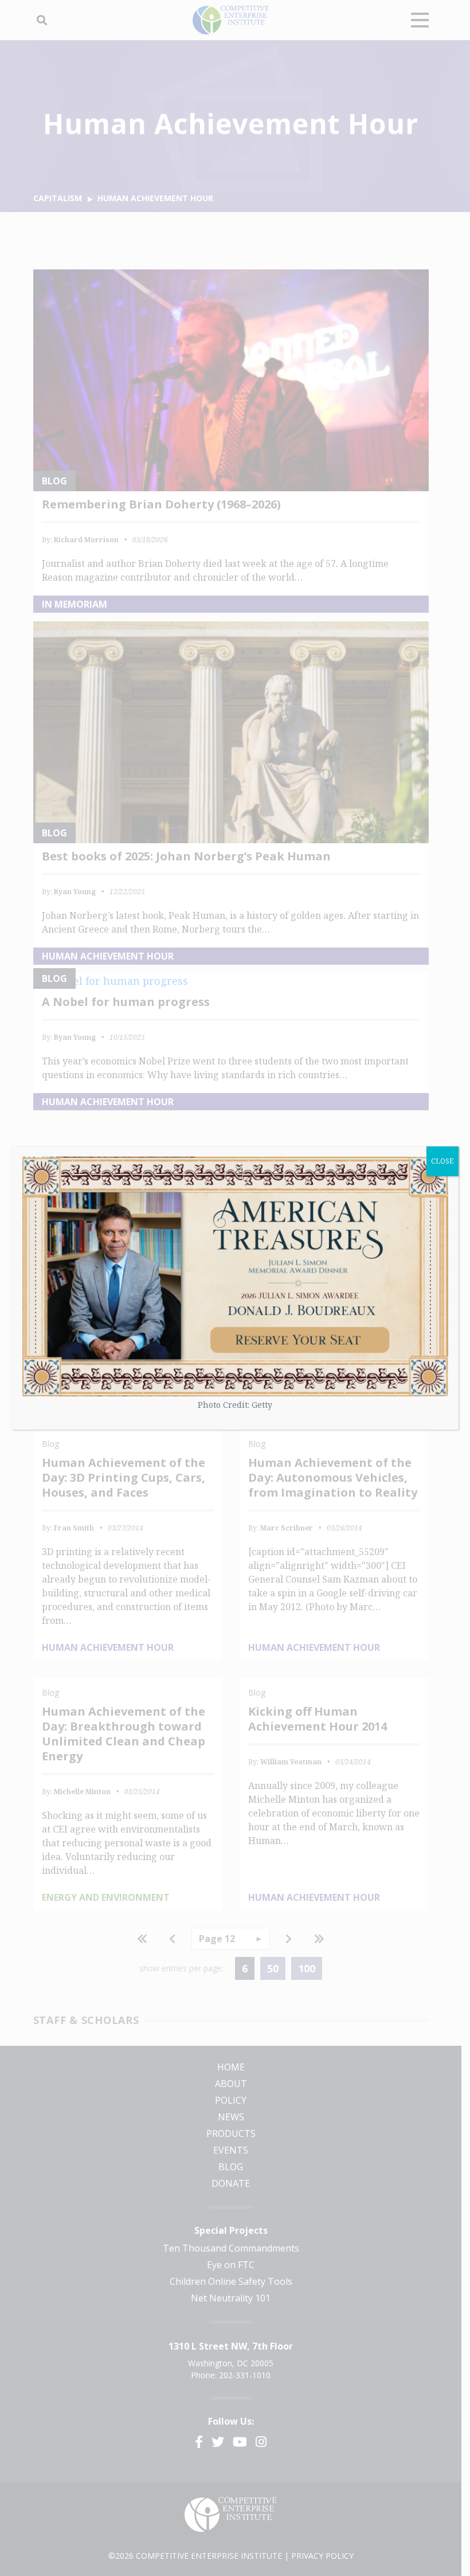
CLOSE (442, 1161)
